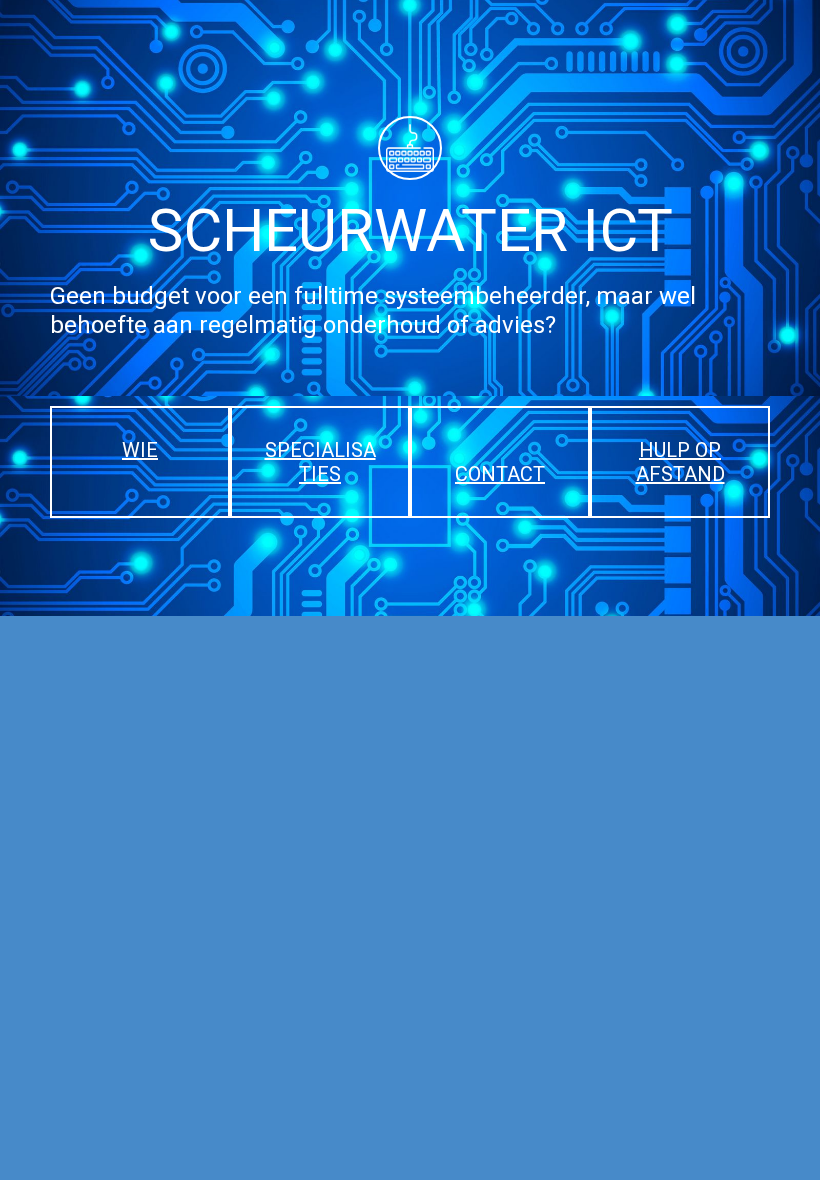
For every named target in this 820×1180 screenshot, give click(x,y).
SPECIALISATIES (320, 462)
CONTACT (500, 474)
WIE (140, 450)
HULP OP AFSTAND (680, 462)
